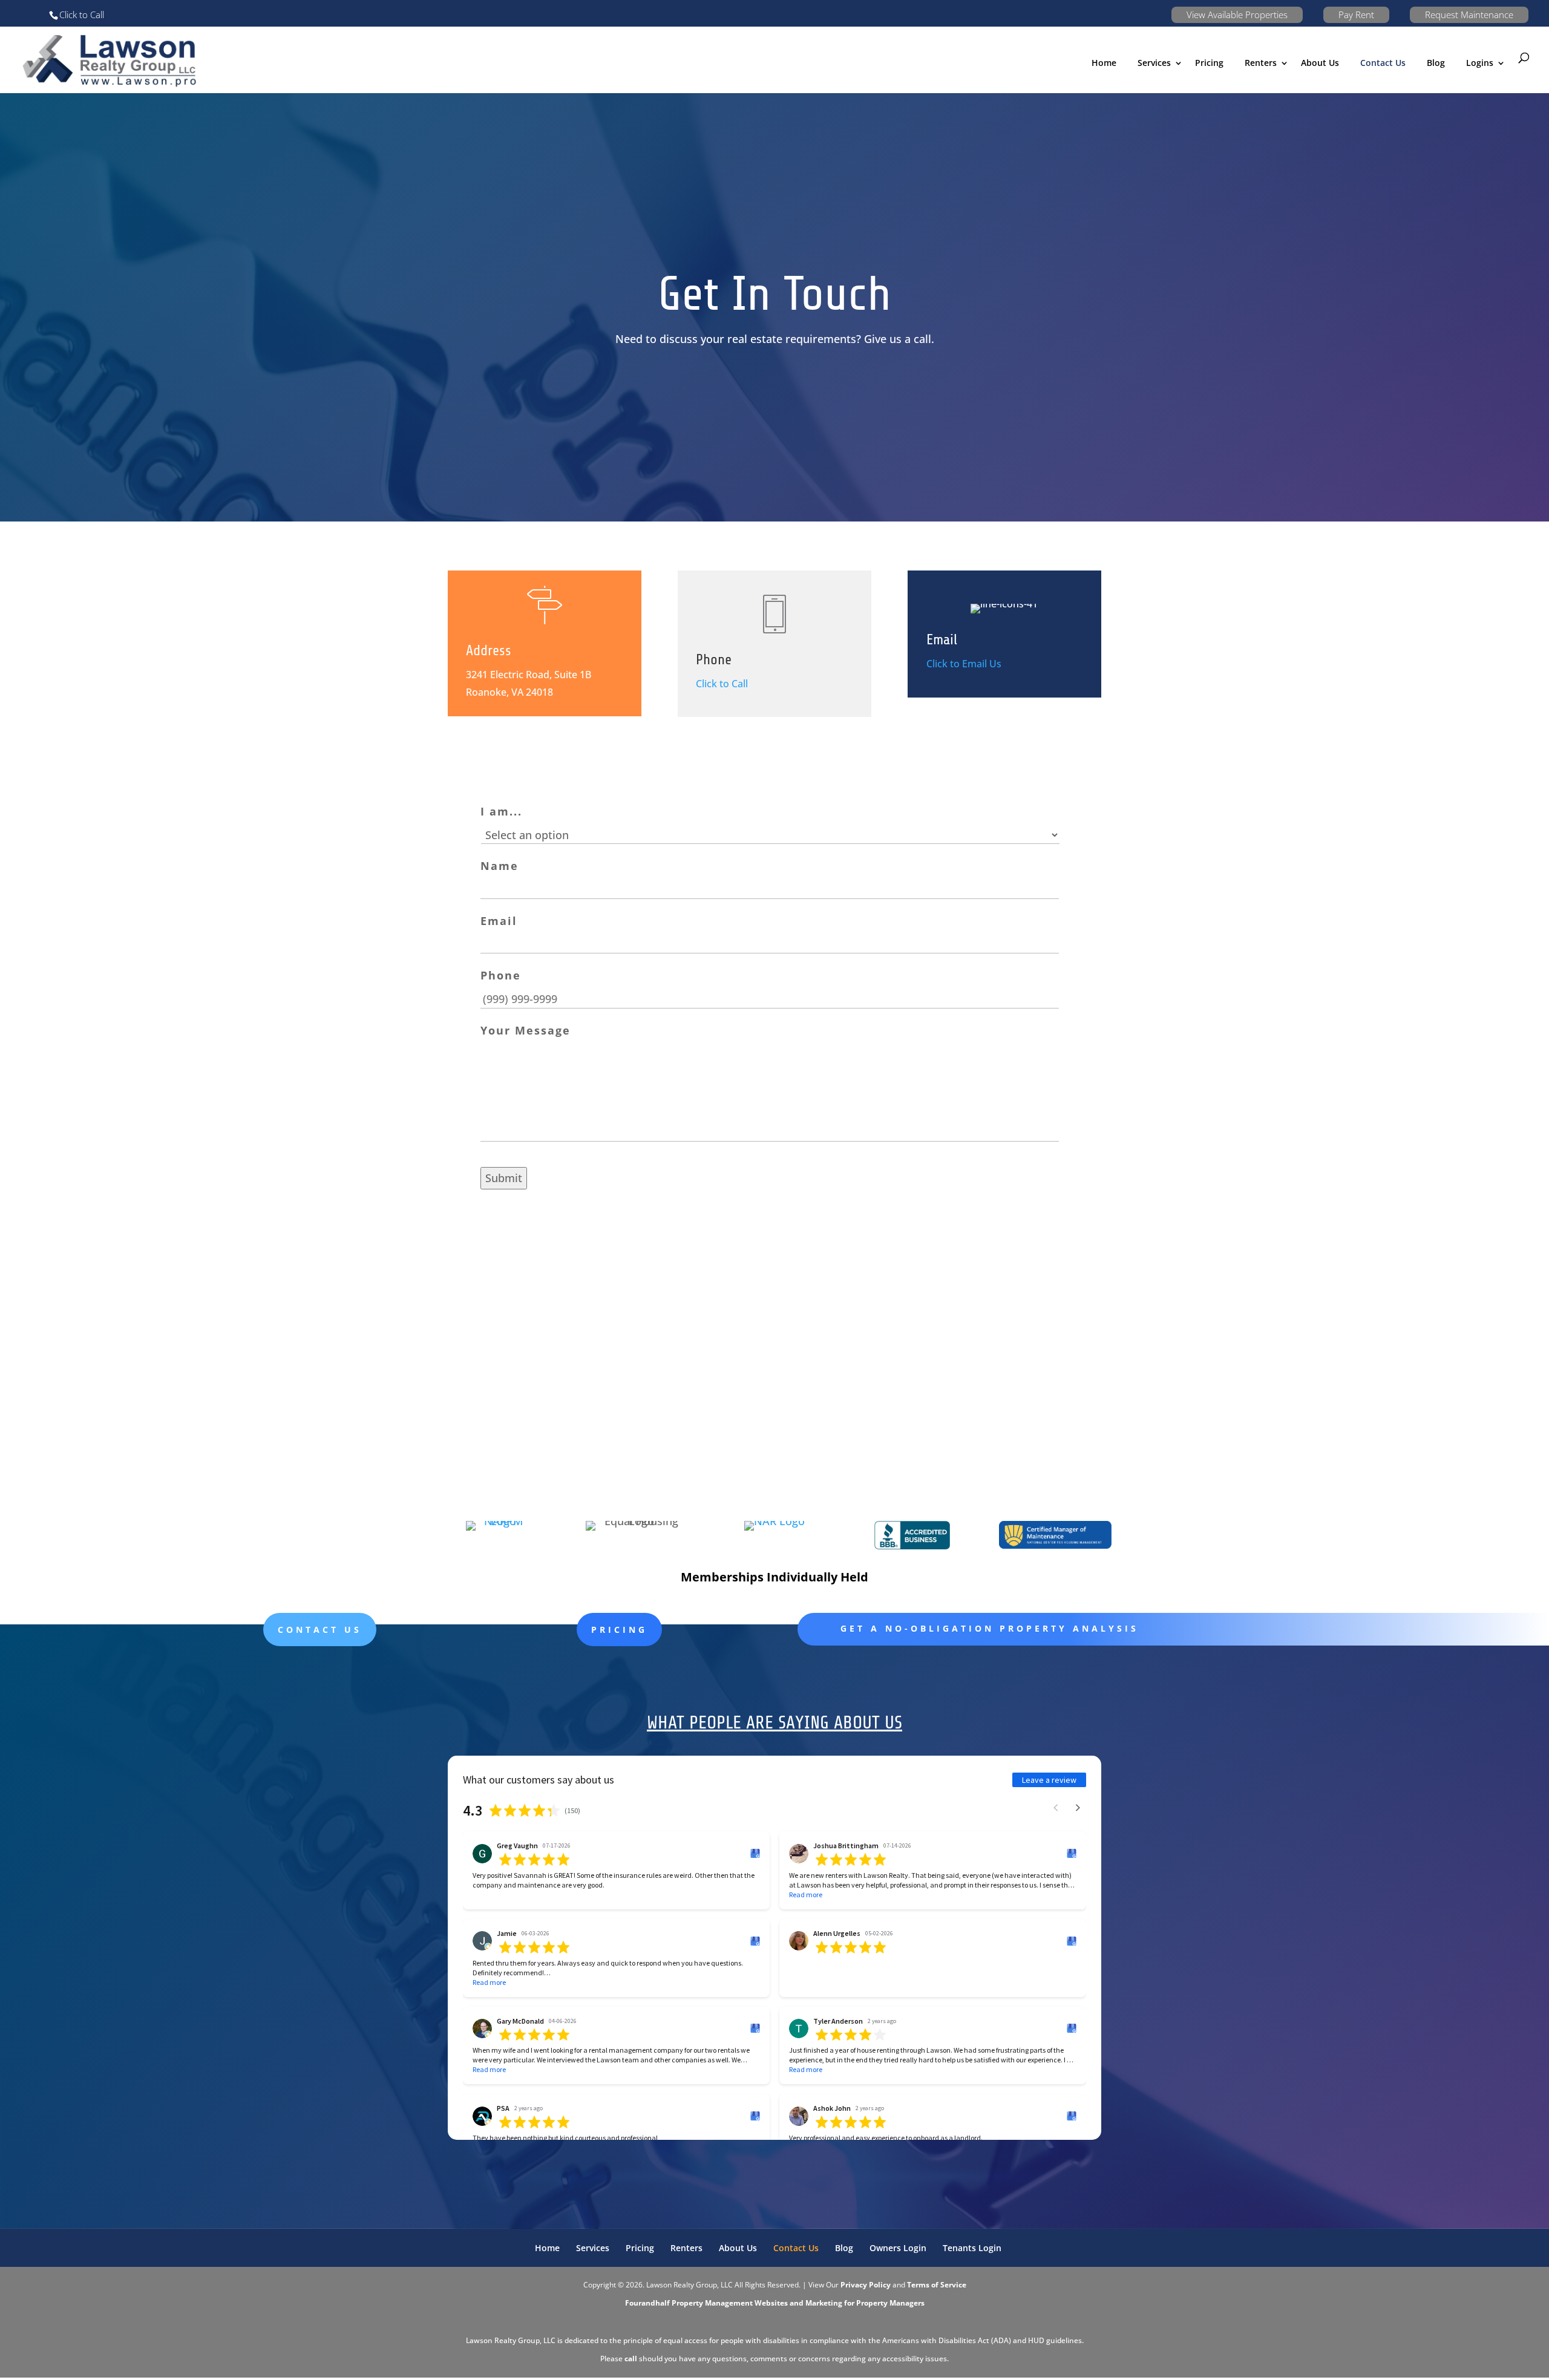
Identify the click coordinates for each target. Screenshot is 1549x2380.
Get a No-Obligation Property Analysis (990, 1628)
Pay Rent (1356, 15)
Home (1104, 63)
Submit (504, 1178)
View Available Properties (1237, 15)
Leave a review (1049, 1780)
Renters (1261, 63)
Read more (806, 1895)
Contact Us (1383, 63)
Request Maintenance (1469, 15)
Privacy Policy (866, 2285)
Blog (1436, 63)
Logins (1480, 63)
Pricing (1209, 63)
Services (593, 2248)
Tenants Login (972, 2248)
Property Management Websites (730, 2303)
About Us (1320, 63)
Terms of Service (937, 2285)
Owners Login (898, 2248)
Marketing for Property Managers (865, 2303)
